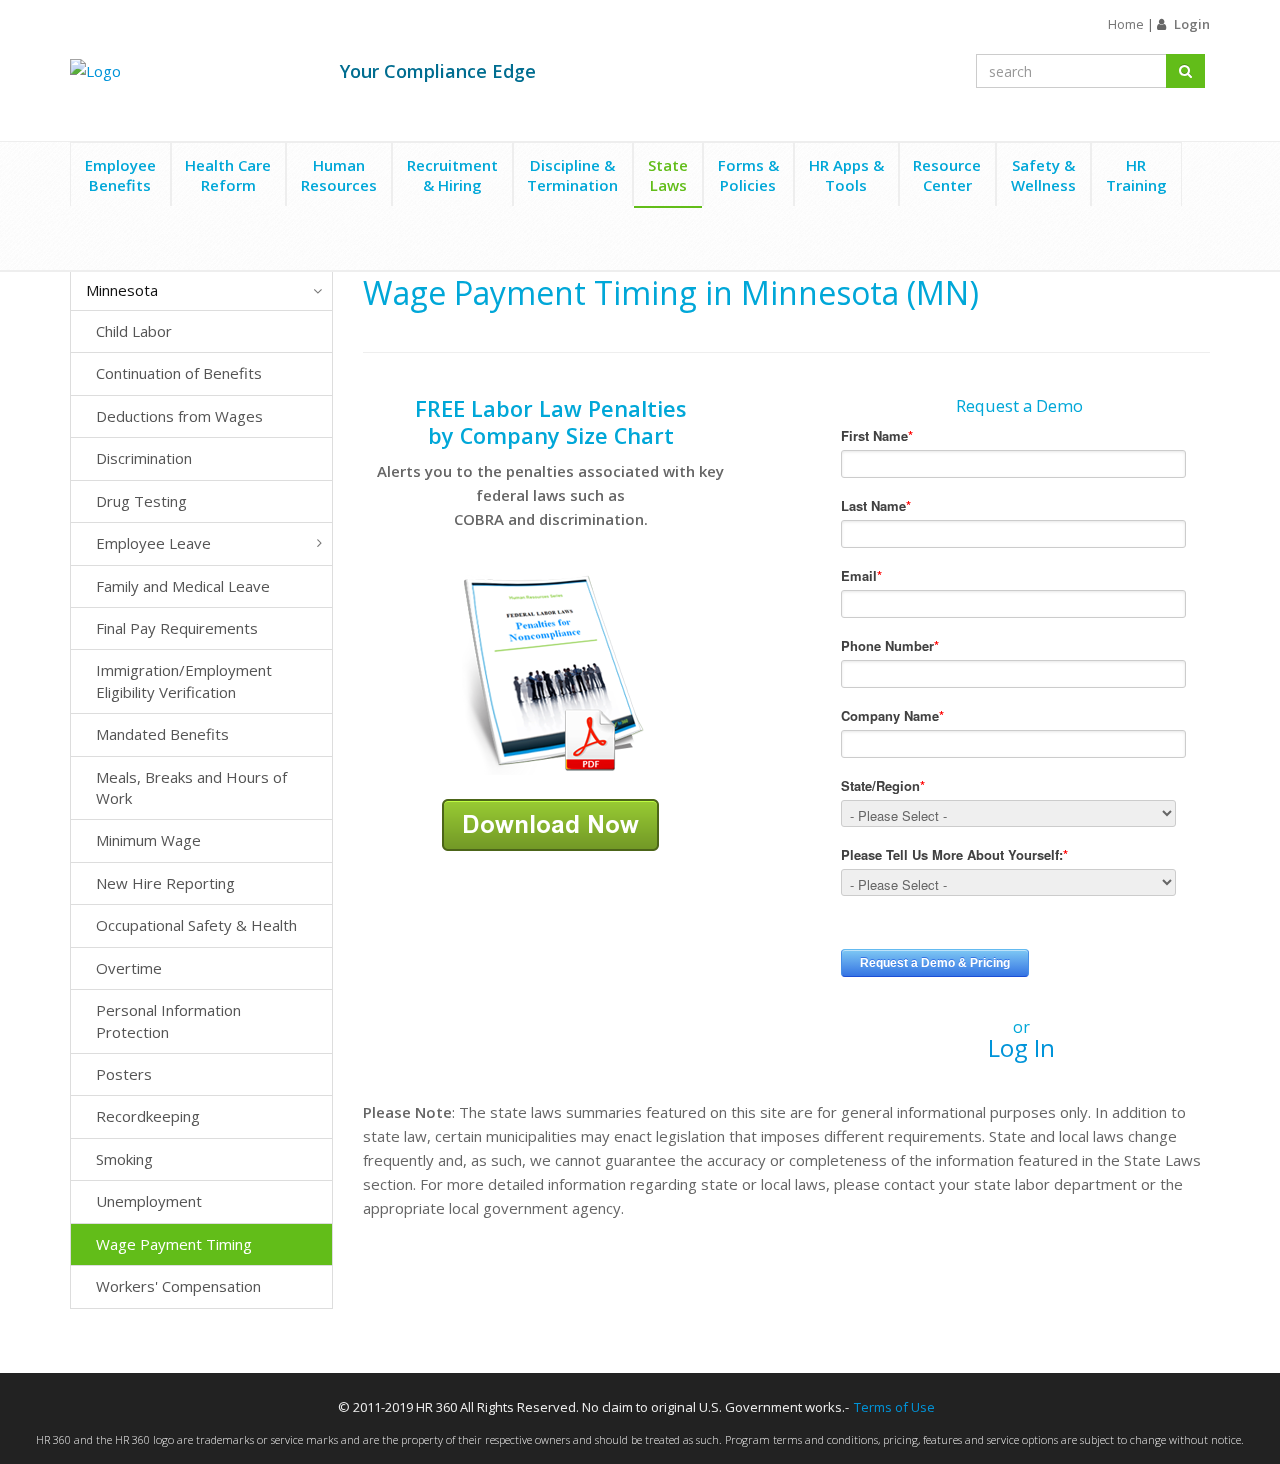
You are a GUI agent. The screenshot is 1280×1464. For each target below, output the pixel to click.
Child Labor (134, 331)
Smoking (124, 1159)
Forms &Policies (748, 175)
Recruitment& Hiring (452, 175)
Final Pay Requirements (177, 628)
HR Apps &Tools (846, 175)
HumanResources (339, 175)
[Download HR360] (550, 823)
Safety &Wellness (1043, 175)
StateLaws (668, 175)
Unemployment (149, 1201)
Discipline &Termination (572, 175)
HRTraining (1136, 175)
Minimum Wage (148, 840)
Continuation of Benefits (179, 373)
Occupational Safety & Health (196, 925)
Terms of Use (894, 1407)
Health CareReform (228, 175)
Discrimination (144, 458)
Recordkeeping (148, 1116)
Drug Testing (141, 501)
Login (1192, 24)
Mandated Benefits (162, 734)
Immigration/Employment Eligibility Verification (184, 680)
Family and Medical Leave (183, 586)
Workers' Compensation (178, 1286)
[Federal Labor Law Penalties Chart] (551, 673)
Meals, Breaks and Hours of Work (191, 787)
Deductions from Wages (179, 416)
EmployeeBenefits (120, 175)
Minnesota (122, 290)
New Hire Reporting (165, 883)
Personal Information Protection (168, 1020)
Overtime (129, 968)
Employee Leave (153, 543)
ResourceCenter (947, 175)
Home (1126, 24)
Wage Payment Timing (174, 1244)
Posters (124, 1074)
